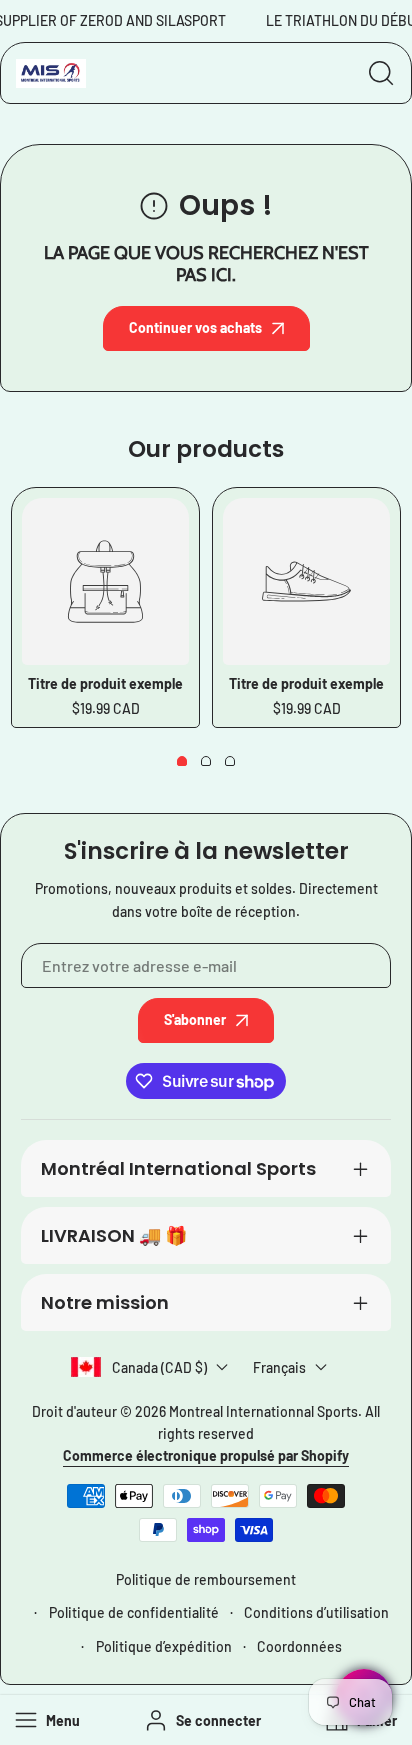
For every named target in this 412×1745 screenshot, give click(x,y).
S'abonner (195, 1019)
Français (279, 1367)
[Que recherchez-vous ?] (381, 73)
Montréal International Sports (178, 1168)
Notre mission (105, 1302)
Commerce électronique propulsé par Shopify (206, 1455)
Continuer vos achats (195, 327)
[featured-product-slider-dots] (182, 761)
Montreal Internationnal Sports (263, 1411)
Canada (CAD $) (159, 1367)
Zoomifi (366, 1723)
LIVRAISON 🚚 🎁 (114, 1235)
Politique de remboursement (206, 1579)
